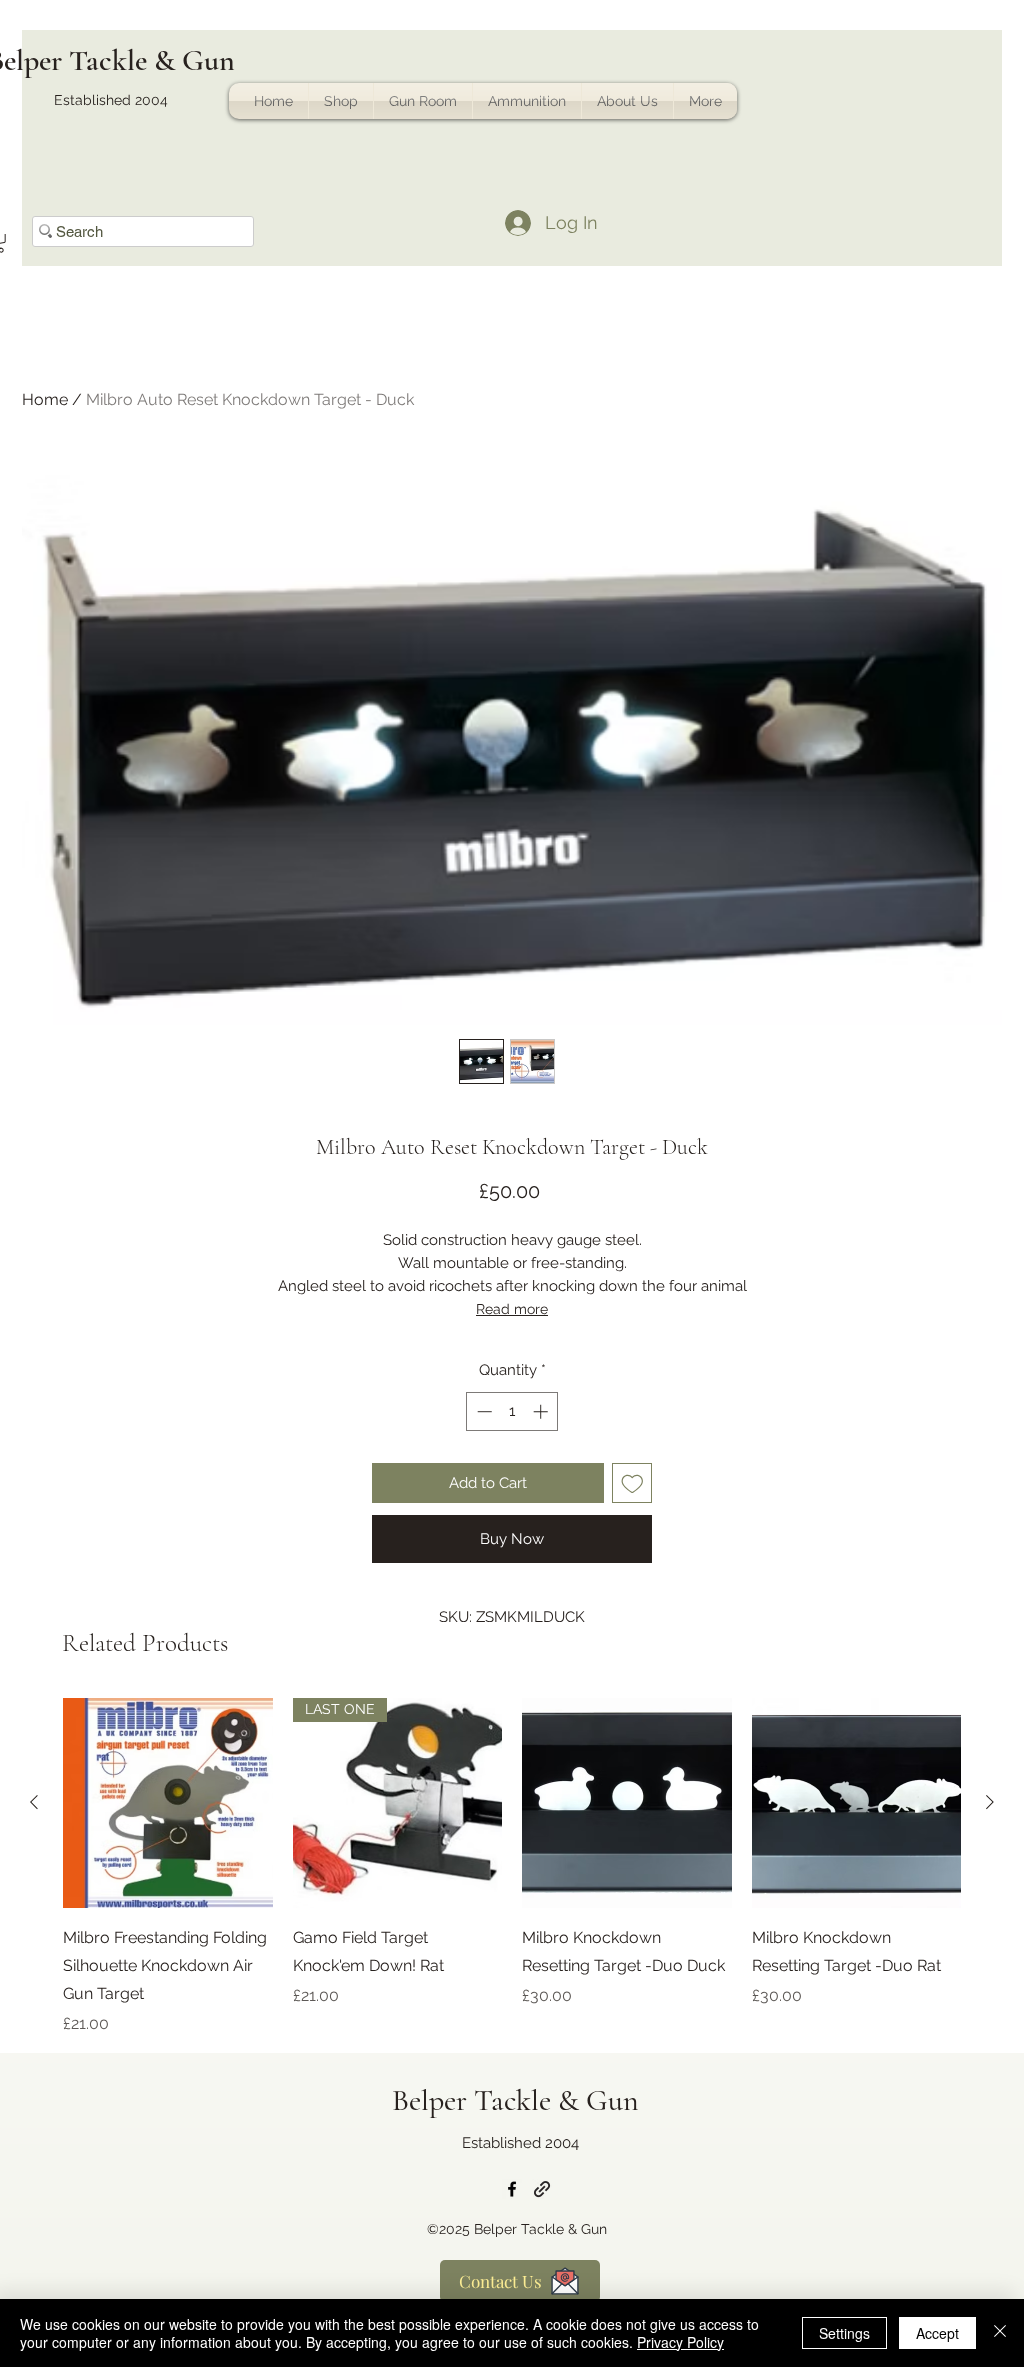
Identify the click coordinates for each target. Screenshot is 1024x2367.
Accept (937, 2333)
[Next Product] (990, 1802)
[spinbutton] (512, 1411)
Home (45, 399)
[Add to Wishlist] (632, 1483)
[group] (512, 1867)
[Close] (1000, 2333)
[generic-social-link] (542, 2189)
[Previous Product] (34, 1802)
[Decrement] (482, 1411)
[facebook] (512, 2189)
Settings (844, 2333)
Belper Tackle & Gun (515, 2100)
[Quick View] (168, 1803)
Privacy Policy (680, 2342)
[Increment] (542, 1411)
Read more (512, 1309)
